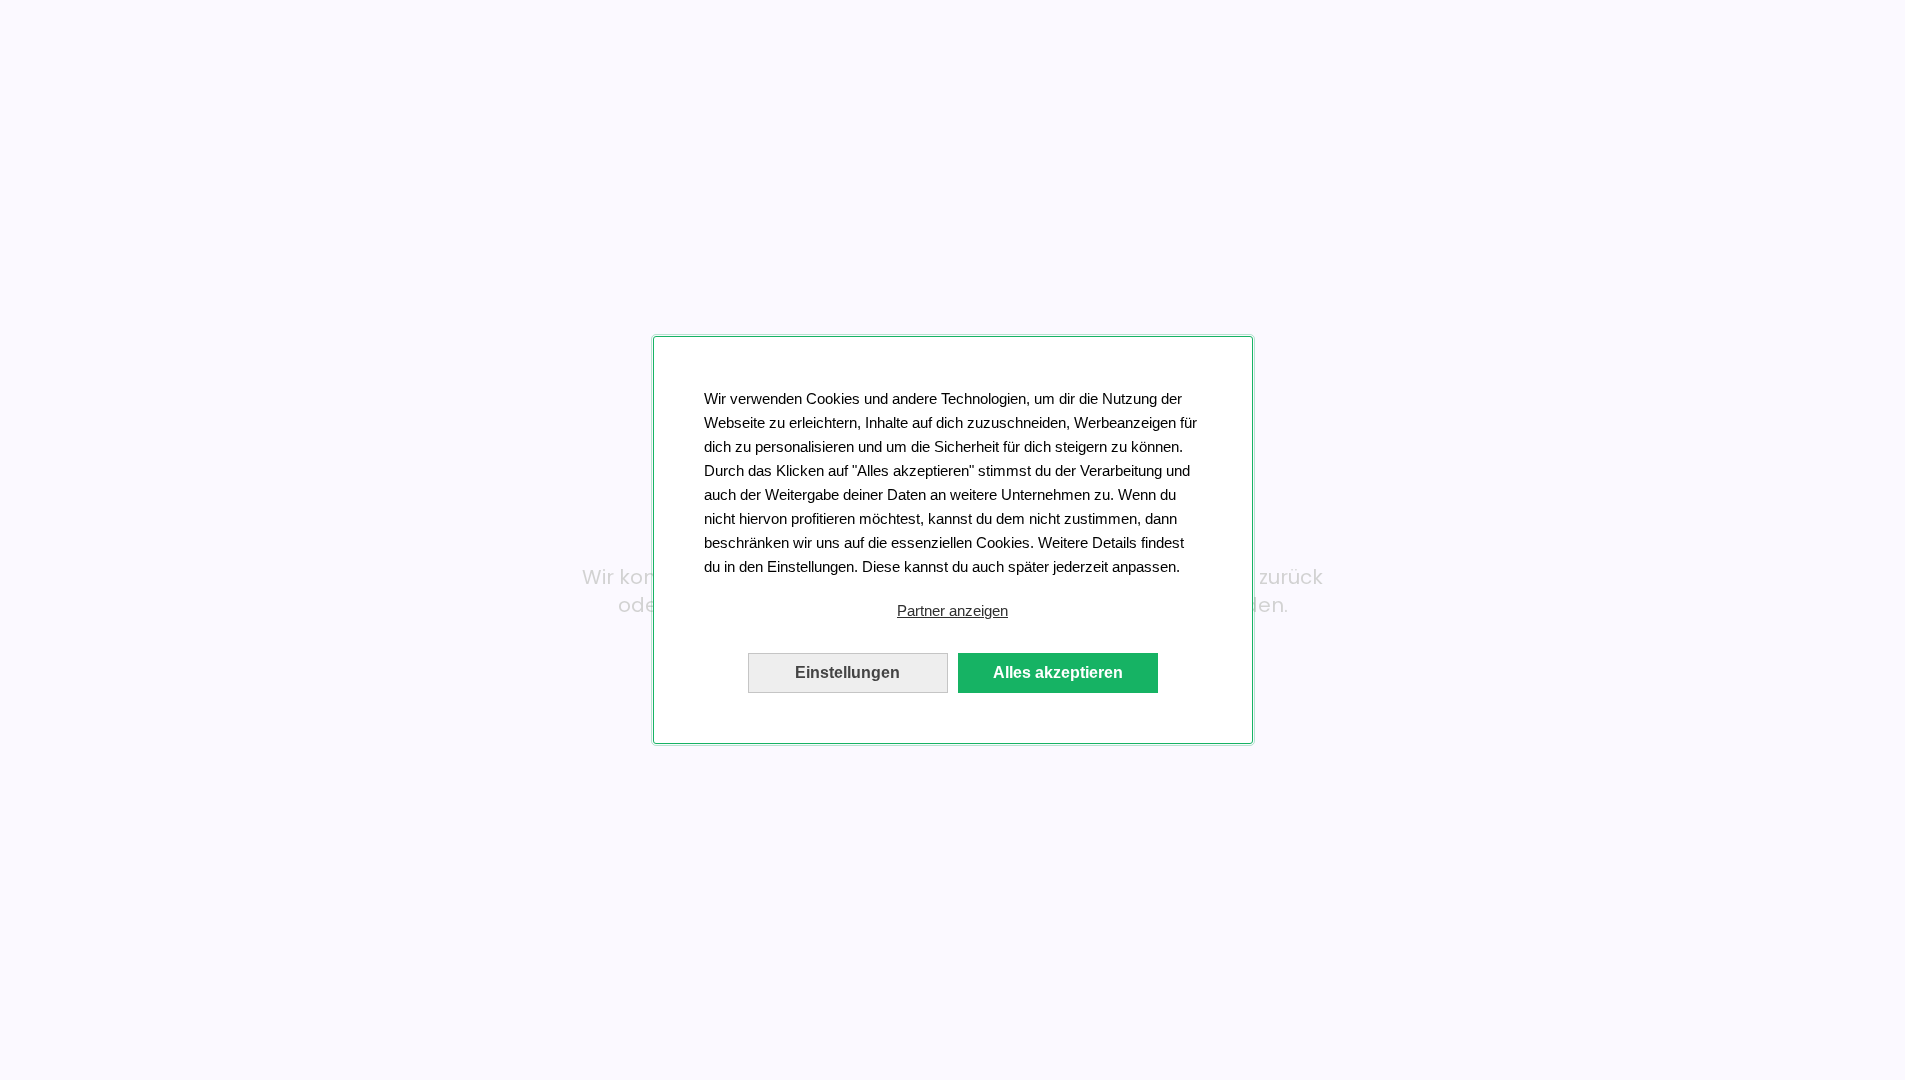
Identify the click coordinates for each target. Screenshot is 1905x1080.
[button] (953, 611)
